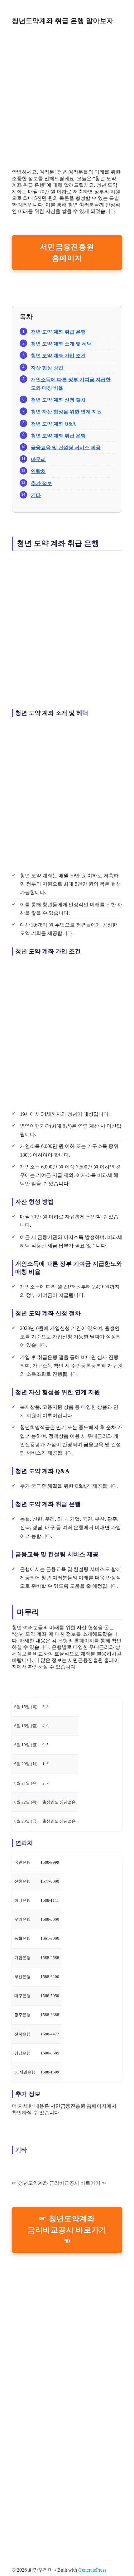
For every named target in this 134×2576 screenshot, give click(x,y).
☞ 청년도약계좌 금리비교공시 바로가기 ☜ (67, 2230)
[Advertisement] (67, 97)
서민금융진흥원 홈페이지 (67, 253)
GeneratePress (92, 2570)
